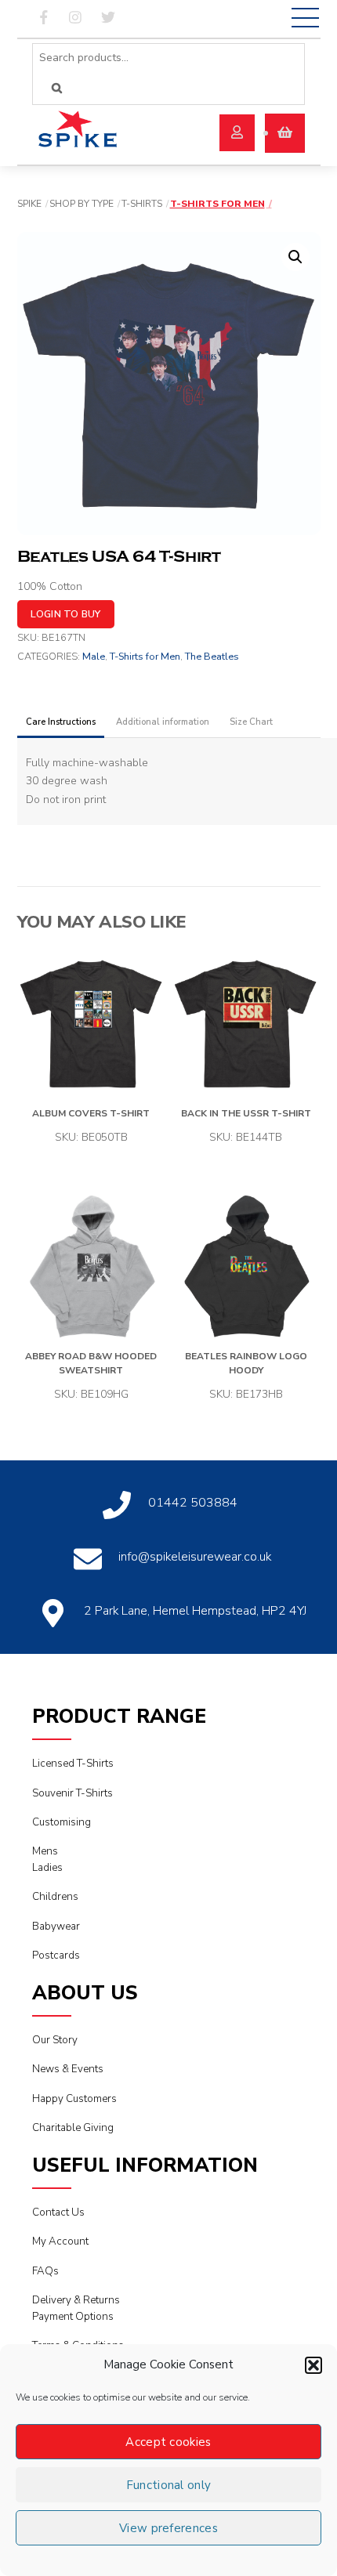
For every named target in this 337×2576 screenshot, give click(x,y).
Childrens (55, 1897)
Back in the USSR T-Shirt (246, 1113)
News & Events (68, 2069)
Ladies (47, 1868)
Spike (29, 204)
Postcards (56, 1956)
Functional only (169, 2485)
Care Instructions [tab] (61, 722)
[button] (313, 2365)
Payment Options (73, 2317)
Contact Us (58, 2212)
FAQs (45, 2271)
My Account (60, 2241)
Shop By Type (82, 204)
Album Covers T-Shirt (91, 1113)
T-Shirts (142, 204)
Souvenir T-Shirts (72, 1793)
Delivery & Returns (76, 2300)
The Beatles (212, 656)
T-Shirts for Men (217, 204)
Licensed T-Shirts (73, 1764)
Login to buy (66, 614)
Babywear (56, 1927)
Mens (45, 1851)
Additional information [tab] (163, 722)
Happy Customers (74, 2099)
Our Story (55, 2040)
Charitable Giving (73, 2128)
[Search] (57, 88)
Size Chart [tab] (251, 722)
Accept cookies (168, 2442)
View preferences (168, 2528)
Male (94, 656)
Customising (62, 1822)
